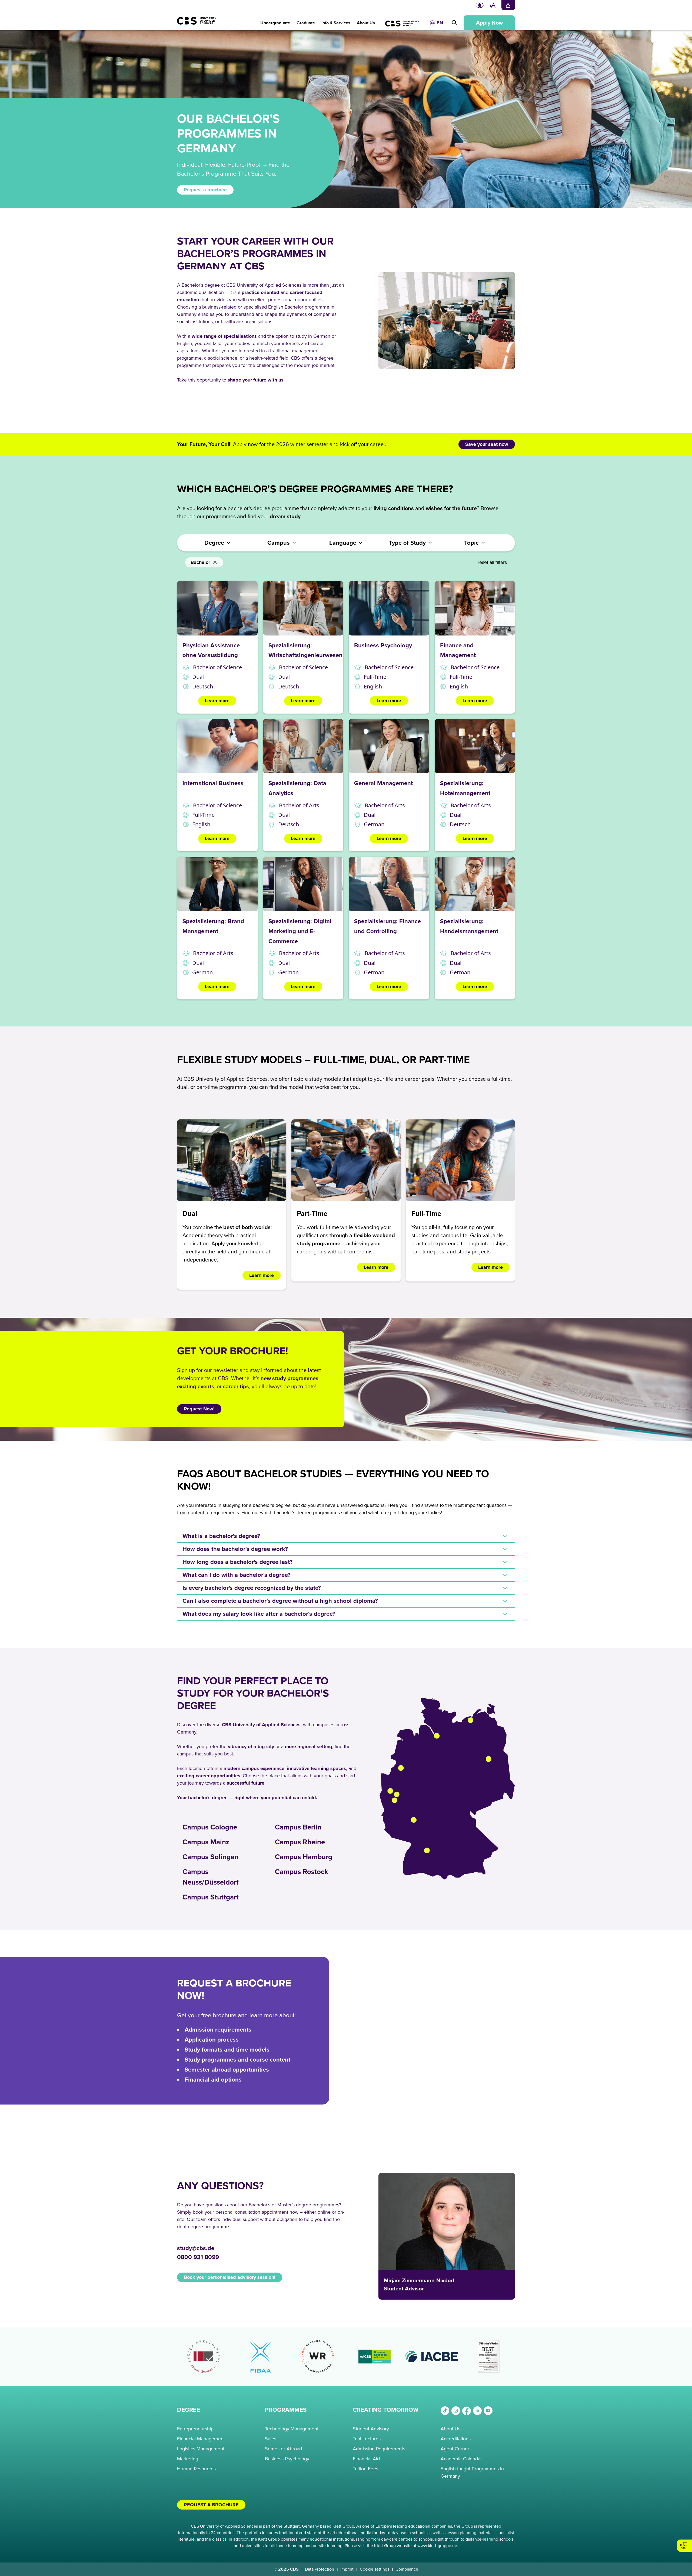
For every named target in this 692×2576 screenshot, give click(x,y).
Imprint (347, 2569)
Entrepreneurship (195, 2429)
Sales (271, 2439)
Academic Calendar (461, 2459)
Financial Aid (366, 2459)
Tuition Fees (365, 2469)
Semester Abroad (283, 2449)
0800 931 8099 (198, 2257)
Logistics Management (201, 2449)
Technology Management (292, 2429)
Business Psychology (287, 2459)
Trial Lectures (367, 2439)
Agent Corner (455, 2449)
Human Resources (196, 2469)
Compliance (407, 2569)
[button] (275, 20)
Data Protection (320, 2569)
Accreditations (456, 2439)
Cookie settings (375, 2569)
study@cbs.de (196, 2248)
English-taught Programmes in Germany (472, 2472)
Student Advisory (371, 2429)
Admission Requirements (379, 2449)
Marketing (188, 2459)
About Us (450, 2429)
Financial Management (201, 2439)
